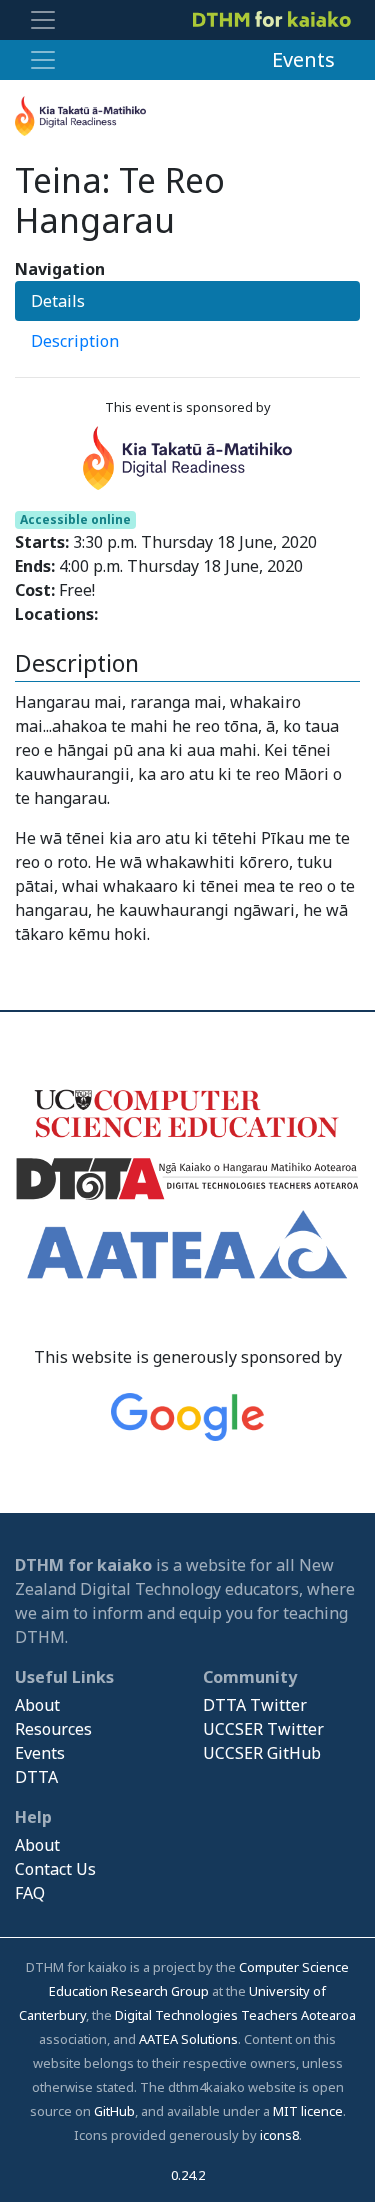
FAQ (30, 1893)
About (37, 1705)
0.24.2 (188, 2175)
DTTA (36, 1777)
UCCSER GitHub (262, 1753)
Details (58, 301)
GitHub (114, 2111)
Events (303, 59)
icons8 (279, 2135)
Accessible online (75, 519)
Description (75, 341)
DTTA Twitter (255, 1705)
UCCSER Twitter (263, 1729)
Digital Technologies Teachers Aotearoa (235, 2015)
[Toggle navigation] (43, 20)
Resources (53, 1729)
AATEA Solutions (188, 2039)
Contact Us (55, 1869)
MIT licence (308, 2111)
